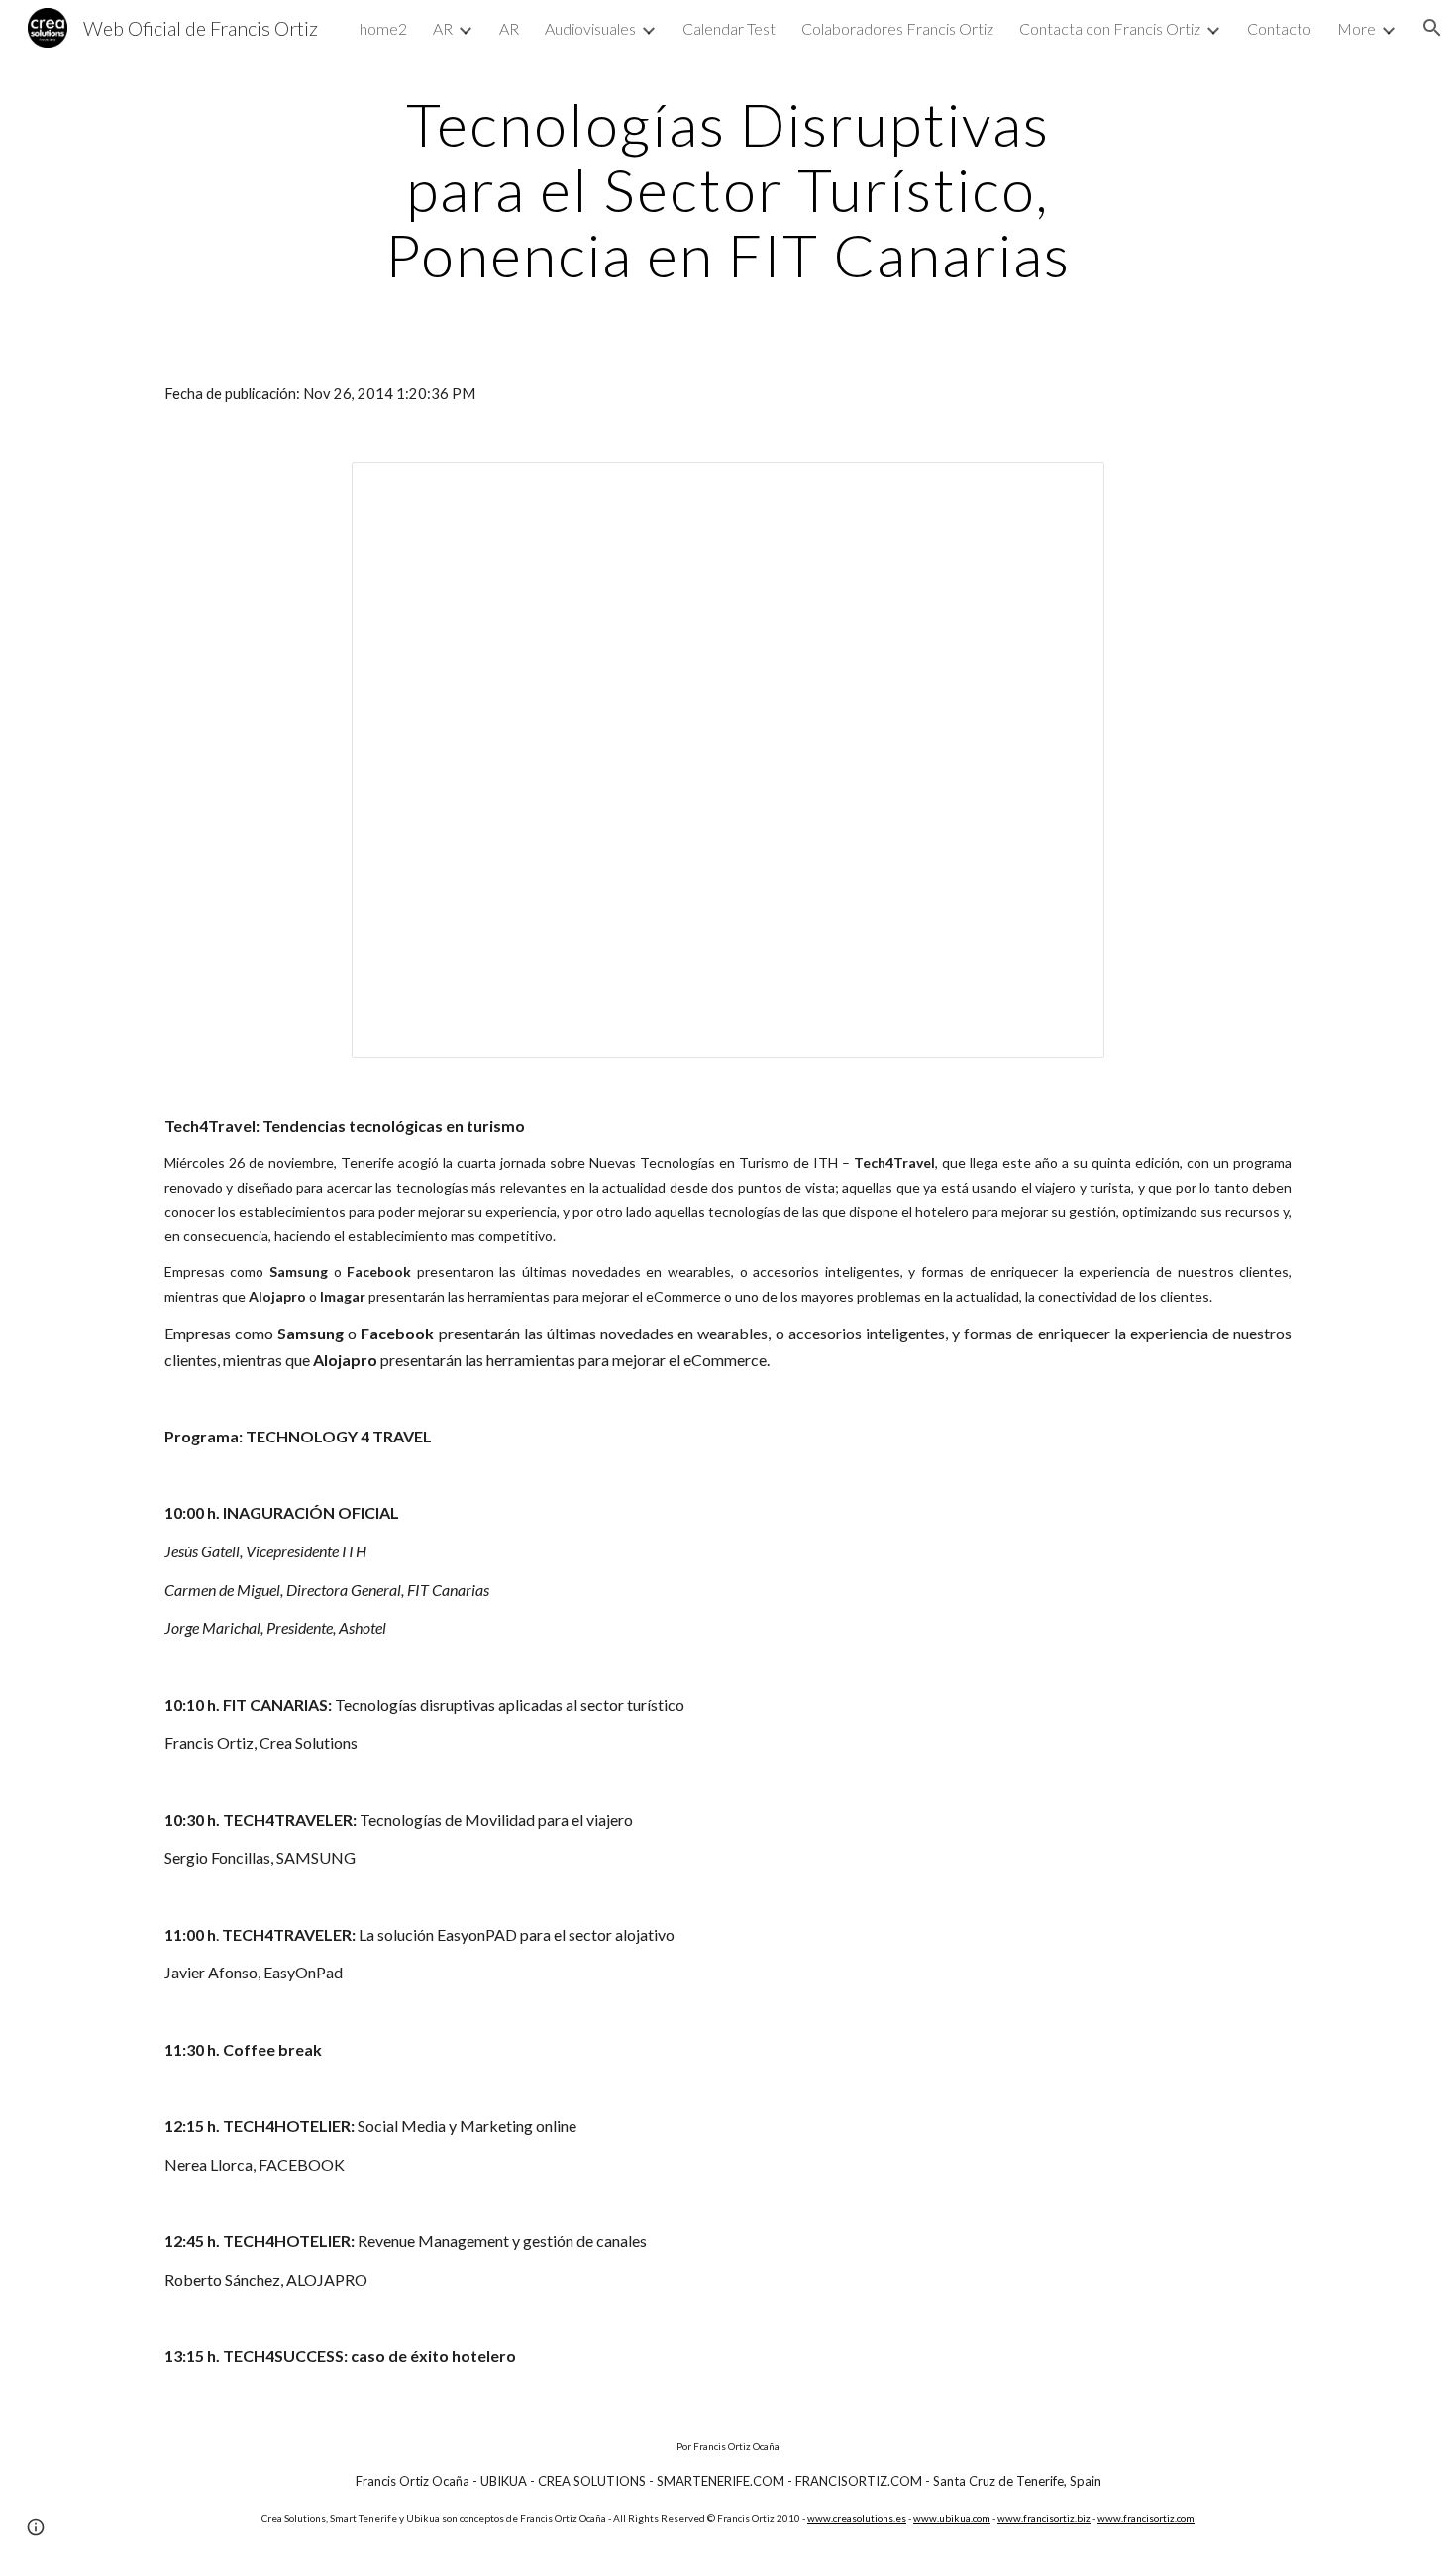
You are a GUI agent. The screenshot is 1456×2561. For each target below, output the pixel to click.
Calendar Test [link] (729, 28)
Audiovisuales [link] (590, 28)
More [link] (1356, 28)
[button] (1432, 28)
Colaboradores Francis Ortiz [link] (897, 28)
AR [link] (443, 28)
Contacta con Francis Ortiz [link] (1110, 28)
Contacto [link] (1279, 28)
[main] (728, 189)
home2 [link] (383, 28)
